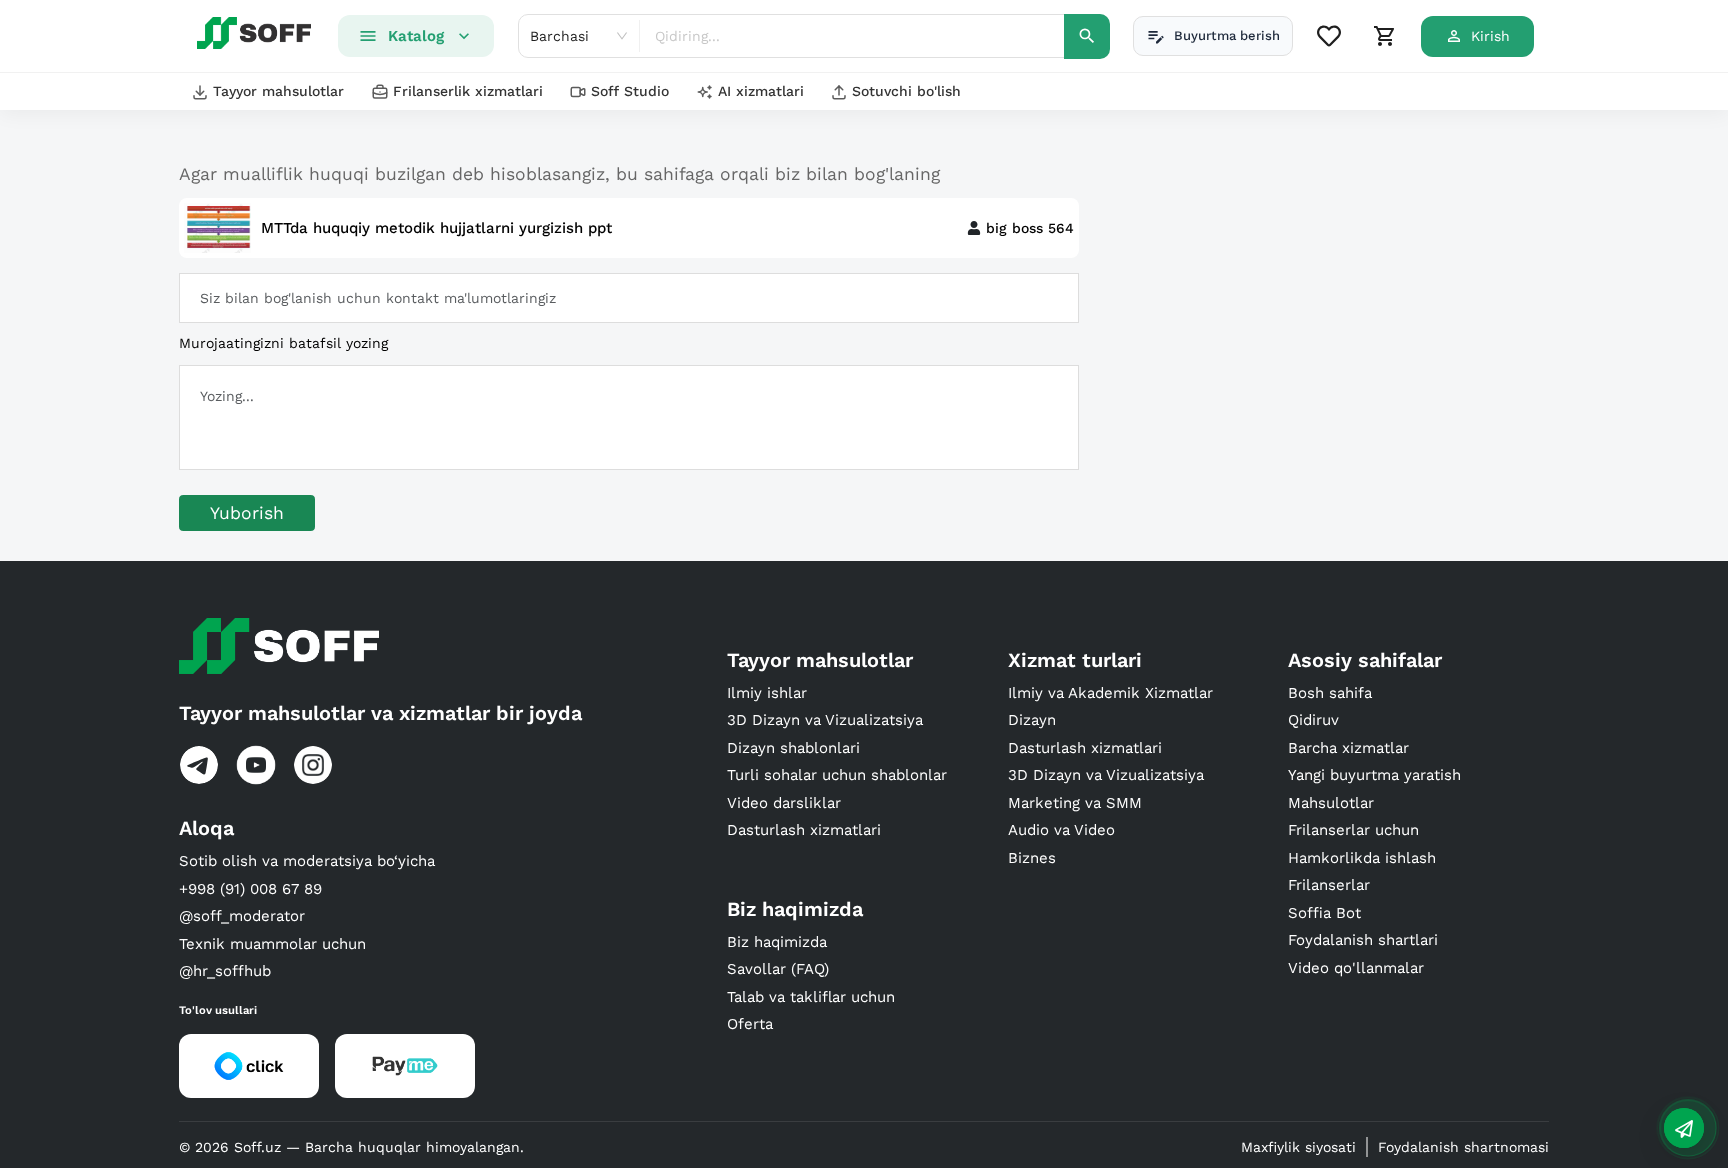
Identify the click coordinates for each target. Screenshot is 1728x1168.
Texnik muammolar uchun (272, 944)
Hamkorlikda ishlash (1362, 858)
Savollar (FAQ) (778, 969)
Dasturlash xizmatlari (804, 830)
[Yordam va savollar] (1684, 1128)
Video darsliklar (784, 803)
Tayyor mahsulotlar (278, 91)
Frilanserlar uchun (1353, 830)
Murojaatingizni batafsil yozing (283, 343)
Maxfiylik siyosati (1298, 1147)
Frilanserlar (1329, 885)
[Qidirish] (1087, 36)
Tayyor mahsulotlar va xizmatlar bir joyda (380, 713)
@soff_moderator (242, 916)
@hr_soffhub (225, 971)
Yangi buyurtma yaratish (1374, 775)
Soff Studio (630, 91)
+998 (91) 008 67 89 (250, 889)
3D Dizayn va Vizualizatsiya (825, 720)
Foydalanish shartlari (1363, 940)
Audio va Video (1061, 830)
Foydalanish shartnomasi (1463, 1147)
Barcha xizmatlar (1348, 748)
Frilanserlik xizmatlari (468, 91)
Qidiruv (1313, 720)
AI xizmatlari (761, 91)
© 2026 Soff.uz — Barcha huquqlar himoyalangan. (351, 1147)
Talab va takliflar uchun (811, 997)
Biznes (1032, 858)
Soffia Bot (1324, 913)
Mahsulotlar (1331, 803)
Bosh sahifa (1330, 693)
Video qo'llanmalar (1356, 968)
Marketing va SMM (1075, 803)
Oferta (750, 1024)
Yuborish (247, 513)
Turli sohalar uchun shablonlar (837, 775)
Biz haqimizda (777, 942)
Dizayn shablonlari (793, 748)
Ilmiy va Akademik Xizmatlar (1110, 693)
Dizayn (1032, 720)
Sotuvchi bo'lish (906, 91)
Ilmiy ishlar (767, 693)
